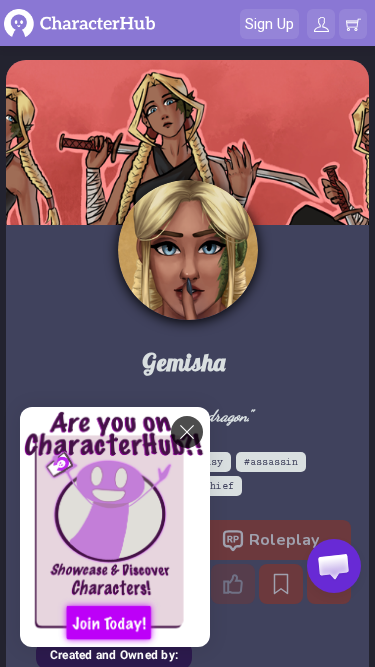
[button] (334, 566)
